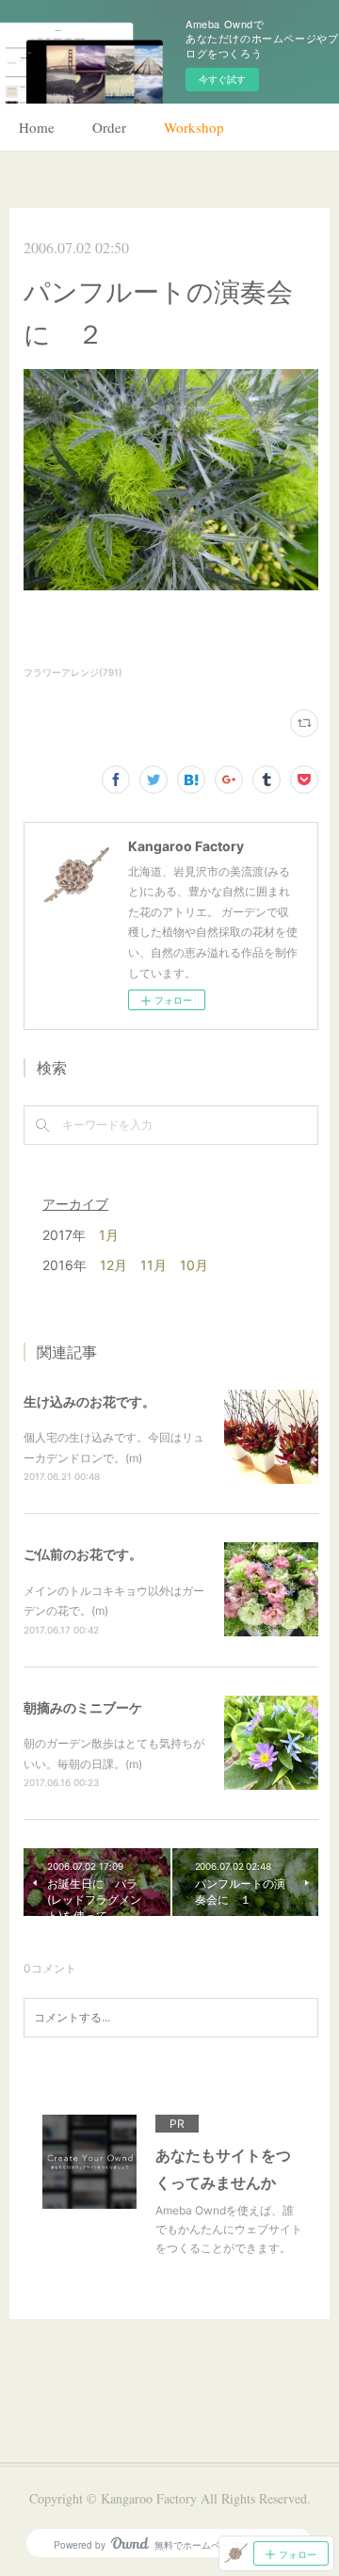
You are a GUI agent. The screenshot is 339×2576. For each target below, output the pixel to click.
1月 (109, 1235)
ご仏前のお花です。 (83, 1554)
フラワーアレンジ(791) (73, 672)
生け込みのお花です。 (89, 1401)
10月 (194, 1265)
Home (37, 127)
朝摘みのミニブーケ (83, 1707)
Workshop (194, 127)
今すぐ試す (222, 79)
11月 (153, 1265)
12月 (113, 1265)
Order (109, 127)
